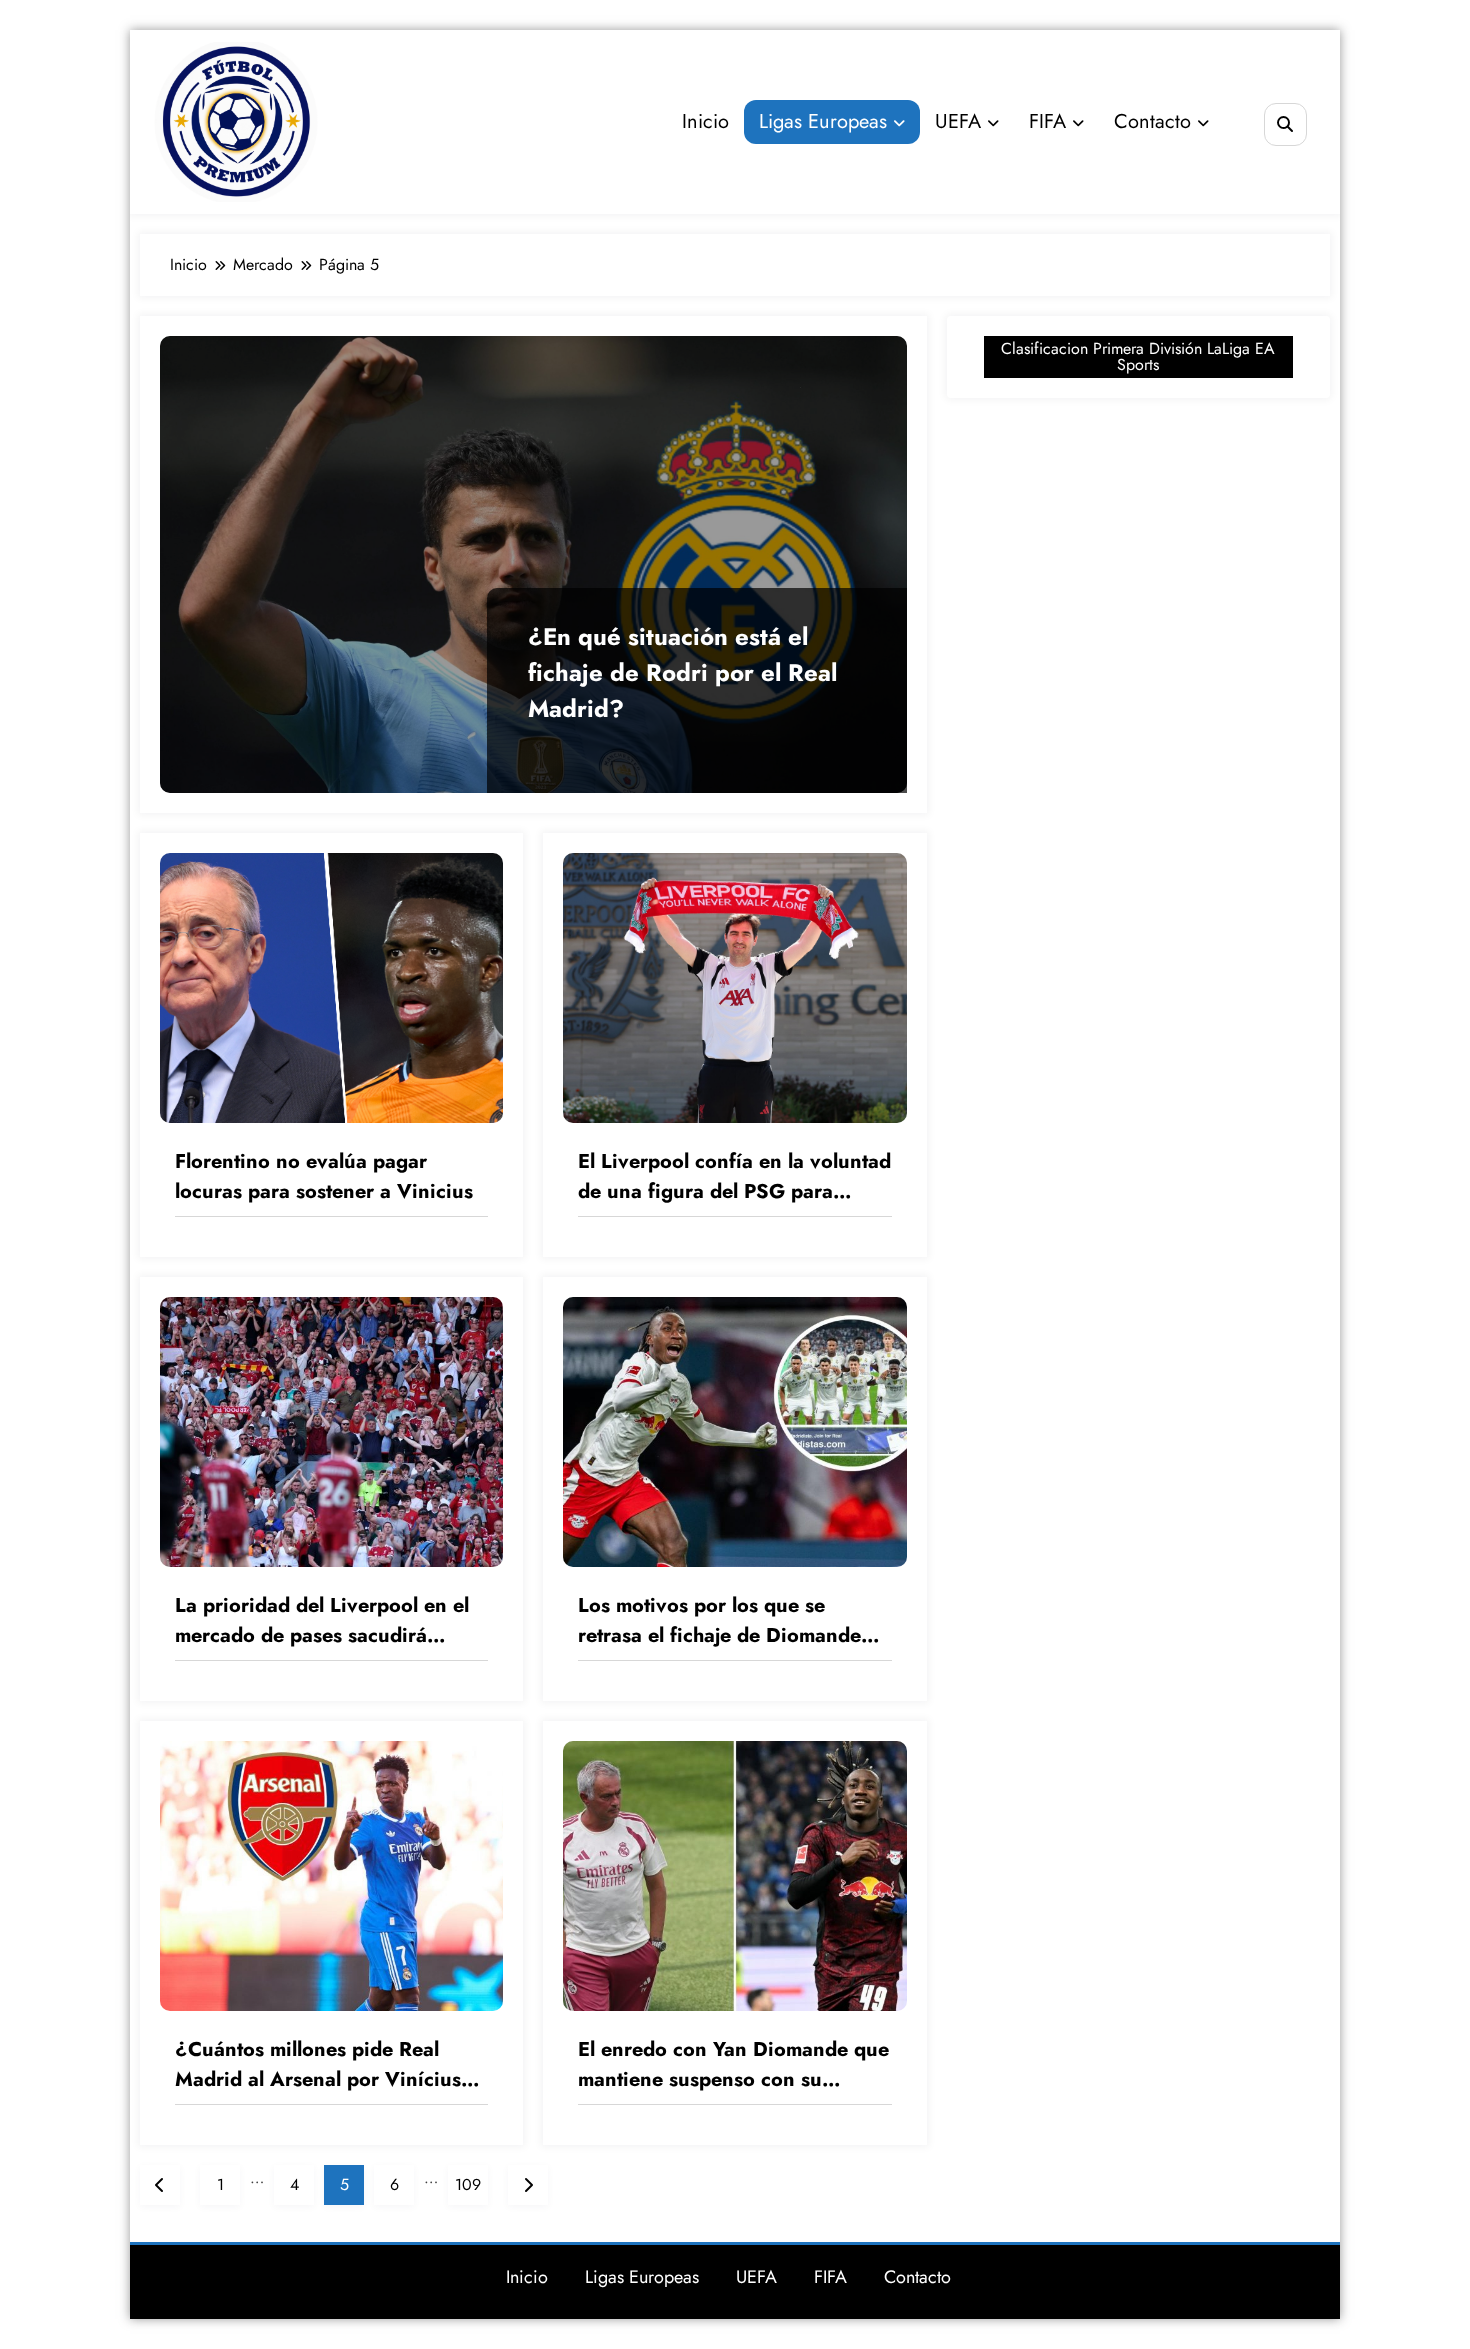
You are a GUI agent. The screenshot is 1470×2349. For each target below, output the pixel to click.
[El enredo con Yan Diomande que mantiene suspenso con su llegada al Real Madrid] (734, 1874)
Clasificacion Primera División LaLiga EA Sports (1138, 356)
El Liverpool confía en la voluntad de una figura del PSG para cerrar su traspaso (734, 1177)
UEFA (958, 121)
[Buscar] (1285, 124)
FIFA (1047, 121)
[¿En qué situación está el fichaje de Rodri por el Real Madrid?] (533, 564)
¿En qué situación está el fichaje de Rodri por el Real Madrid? (682, 672)
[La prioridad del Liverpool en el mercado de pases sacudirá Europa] (331, 1430)
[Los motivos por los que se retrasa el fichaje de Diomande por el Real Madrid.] (734, 1430)
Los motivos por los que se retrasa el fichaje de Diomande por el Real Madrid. (719, 1621)
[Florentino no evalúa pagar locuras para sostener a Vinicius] (331, 986)
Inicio (705, 121)
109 (468, 2184)
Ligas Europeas (823, 121)
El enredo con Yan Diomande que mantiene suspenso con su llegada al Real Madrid (733, 2065)
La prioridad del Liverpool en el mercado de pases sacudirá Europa (322, 1621)
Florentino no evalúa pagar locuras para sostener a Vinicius (324, 1176)
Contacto (1152, 121)
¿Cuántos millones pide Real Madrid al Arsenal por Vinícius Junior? (318, 2065)
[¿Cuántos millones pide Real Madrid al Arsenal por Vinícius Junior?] (331, 1874)
